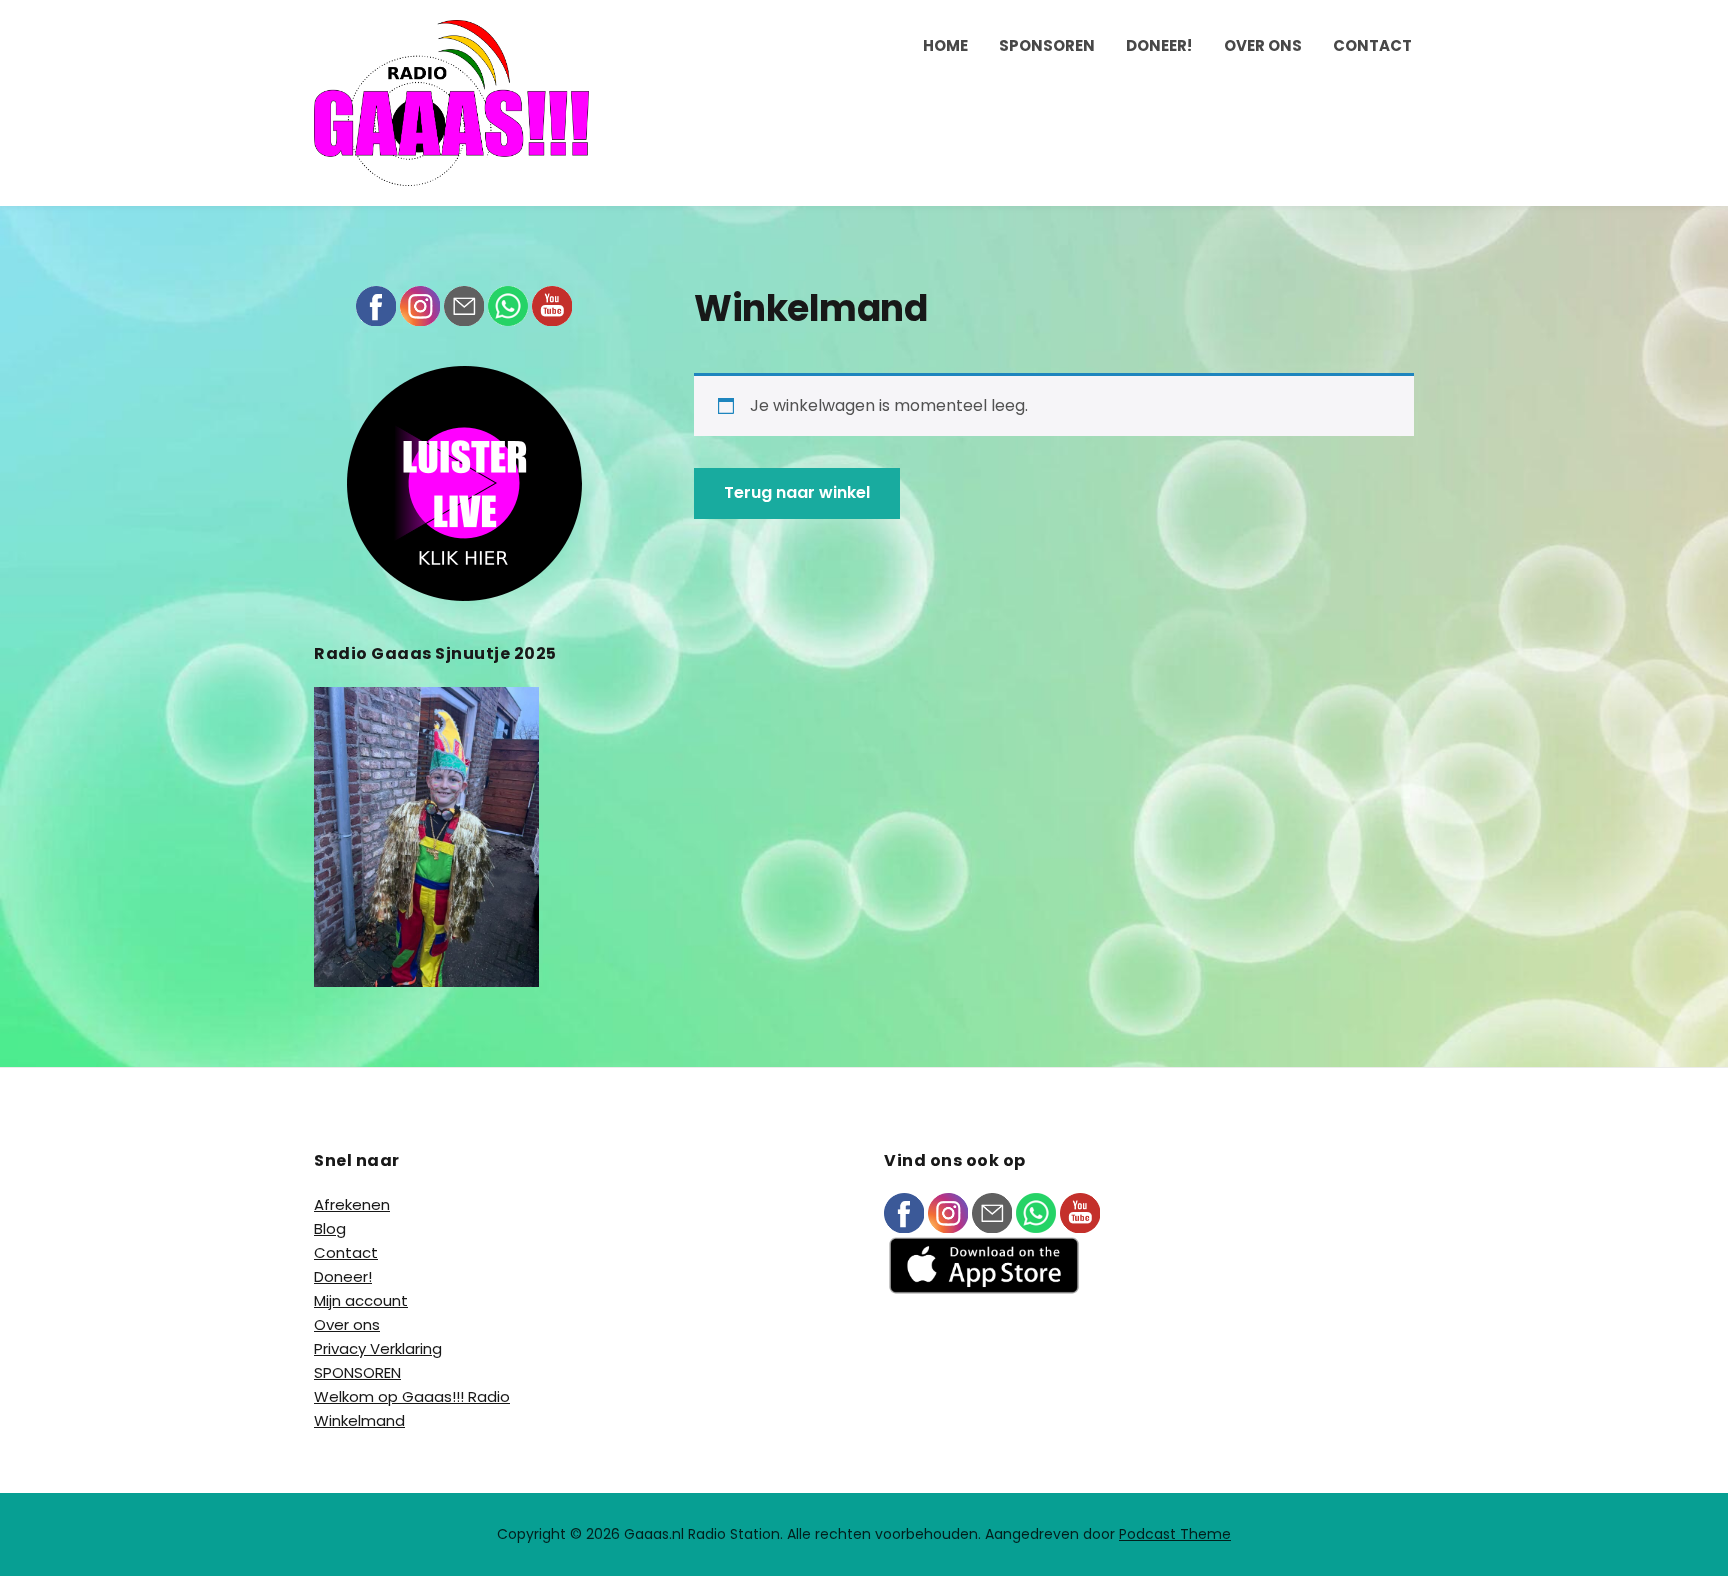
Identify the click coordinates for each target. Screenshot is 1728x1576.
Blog (330, 1228)
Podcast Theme (1175, 1534)
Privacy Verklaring (378, 1348)
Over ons (1263, 45)
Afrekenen (352, 1204)
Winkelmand (359, 1420)
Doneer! (1159, 45)
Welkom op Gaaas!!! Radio (412, 1396)
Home (945, 45)
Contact (1372, 45)
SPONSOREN (1047, 45)
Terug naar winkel (797, 492)
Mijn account (361, 1300)
